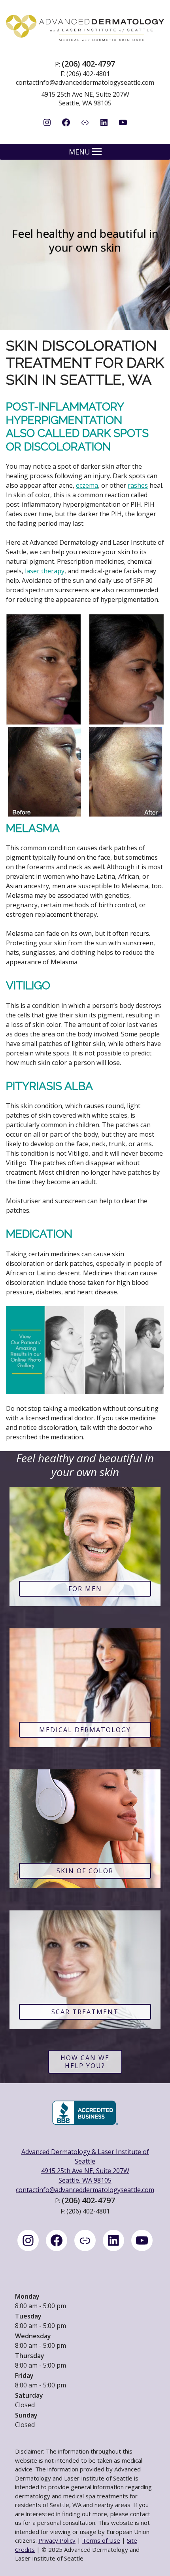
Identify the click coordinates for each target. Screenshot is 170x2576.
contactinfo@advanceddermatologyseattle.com (85, 82)
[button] (79, 152)
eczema (87, 485)
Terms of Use (101, 2540)
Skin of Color (85, 1871)
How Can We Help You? (85, 2062)
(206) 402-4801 (88, 74)
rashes (138, 485)
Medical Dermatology (85, 1730)
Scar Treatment (85, 2012)
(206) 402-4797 (88, 64)
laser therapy (45, 571)
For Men (85, 1589)
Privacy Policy (57, 2540)
